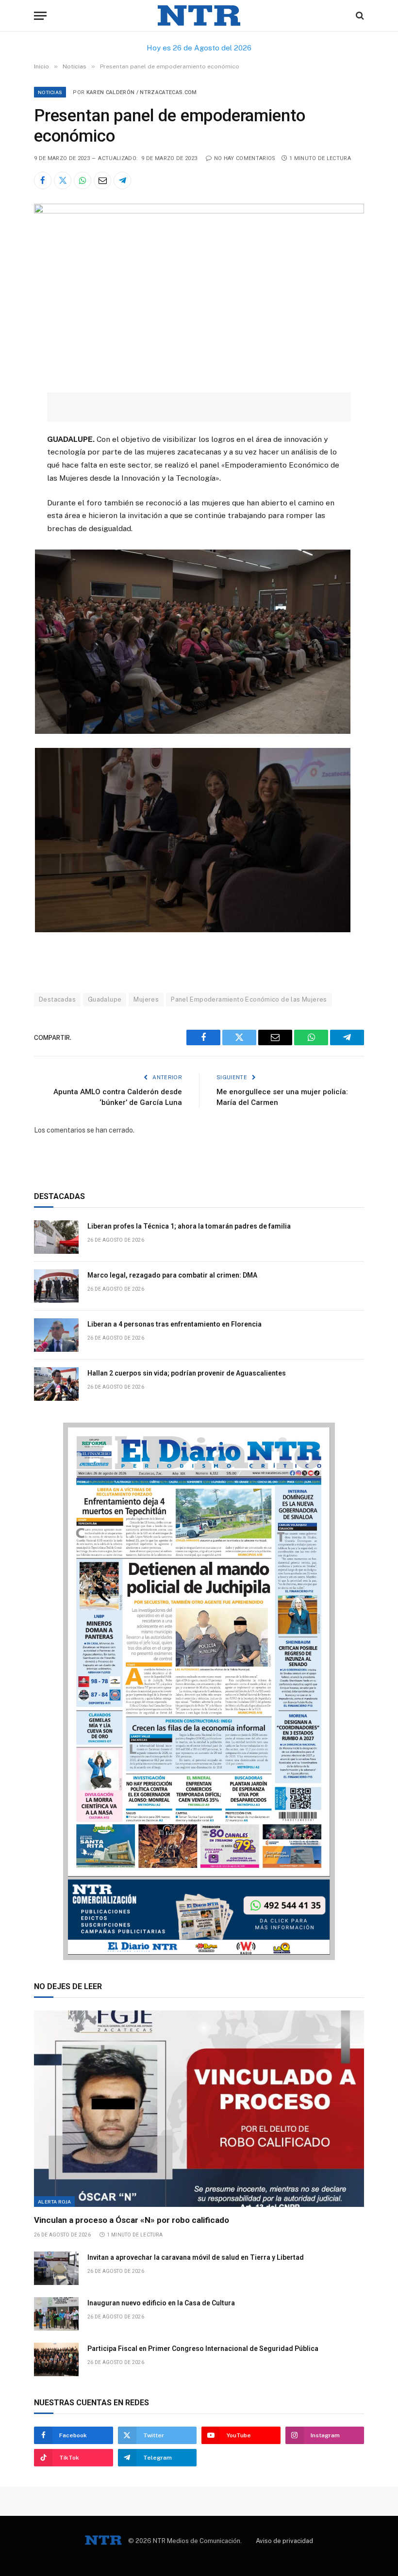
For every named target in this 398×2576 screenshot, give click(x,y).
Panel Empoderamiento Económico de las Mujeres (249, 999)
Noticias (50, 92)
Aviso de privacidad (284, 2541)
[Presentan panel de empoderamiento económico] (199, 211)
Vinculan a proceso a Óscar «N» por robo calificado (132, 2220)
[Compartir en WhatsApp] (83, 180)
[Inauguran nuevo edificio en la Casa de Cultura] (56, 2314)
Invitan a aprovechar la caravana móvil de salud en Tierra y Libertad (196, 2257)
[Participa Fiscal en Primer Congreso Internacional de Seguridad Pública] (56, 2359)
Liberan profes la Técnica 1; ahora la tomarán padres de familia (189, 1226)
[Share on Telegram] (122, 180)
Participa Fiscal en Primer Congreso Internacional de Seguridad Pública (203, 2349)
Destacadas (57, 999)
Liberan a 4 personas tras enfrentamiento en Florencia (174, 1324)
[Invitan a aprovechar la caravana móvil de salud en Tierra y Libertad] (56, 2268)
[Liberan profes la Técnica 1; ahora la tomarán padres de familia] (56, 1237)
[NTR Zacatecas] (199, 16)
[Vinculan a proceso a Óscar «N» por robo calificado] (199, 2109)
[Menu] (40, 16)
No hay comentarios (245, 158)
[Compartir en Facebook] (43, 180)
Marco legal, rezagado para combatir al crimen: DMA (172, 1275)
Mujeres (146, 999)
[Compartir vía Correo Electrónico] (102, 180)
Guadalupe (105, 999)
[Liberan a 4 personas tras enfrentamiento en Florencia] (56, 1335)
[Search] (359, 16)
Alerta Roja (54, 2202)
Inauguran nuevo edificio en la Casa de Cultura (161, 2303)
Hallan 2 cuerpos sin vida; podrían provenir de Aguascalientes (187, 1373)
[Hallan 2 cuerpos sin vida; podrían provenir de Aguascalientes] (56, 1384)
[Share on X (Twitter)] (63, 180)
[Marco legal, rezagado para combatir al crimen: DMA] (56, 1286)
